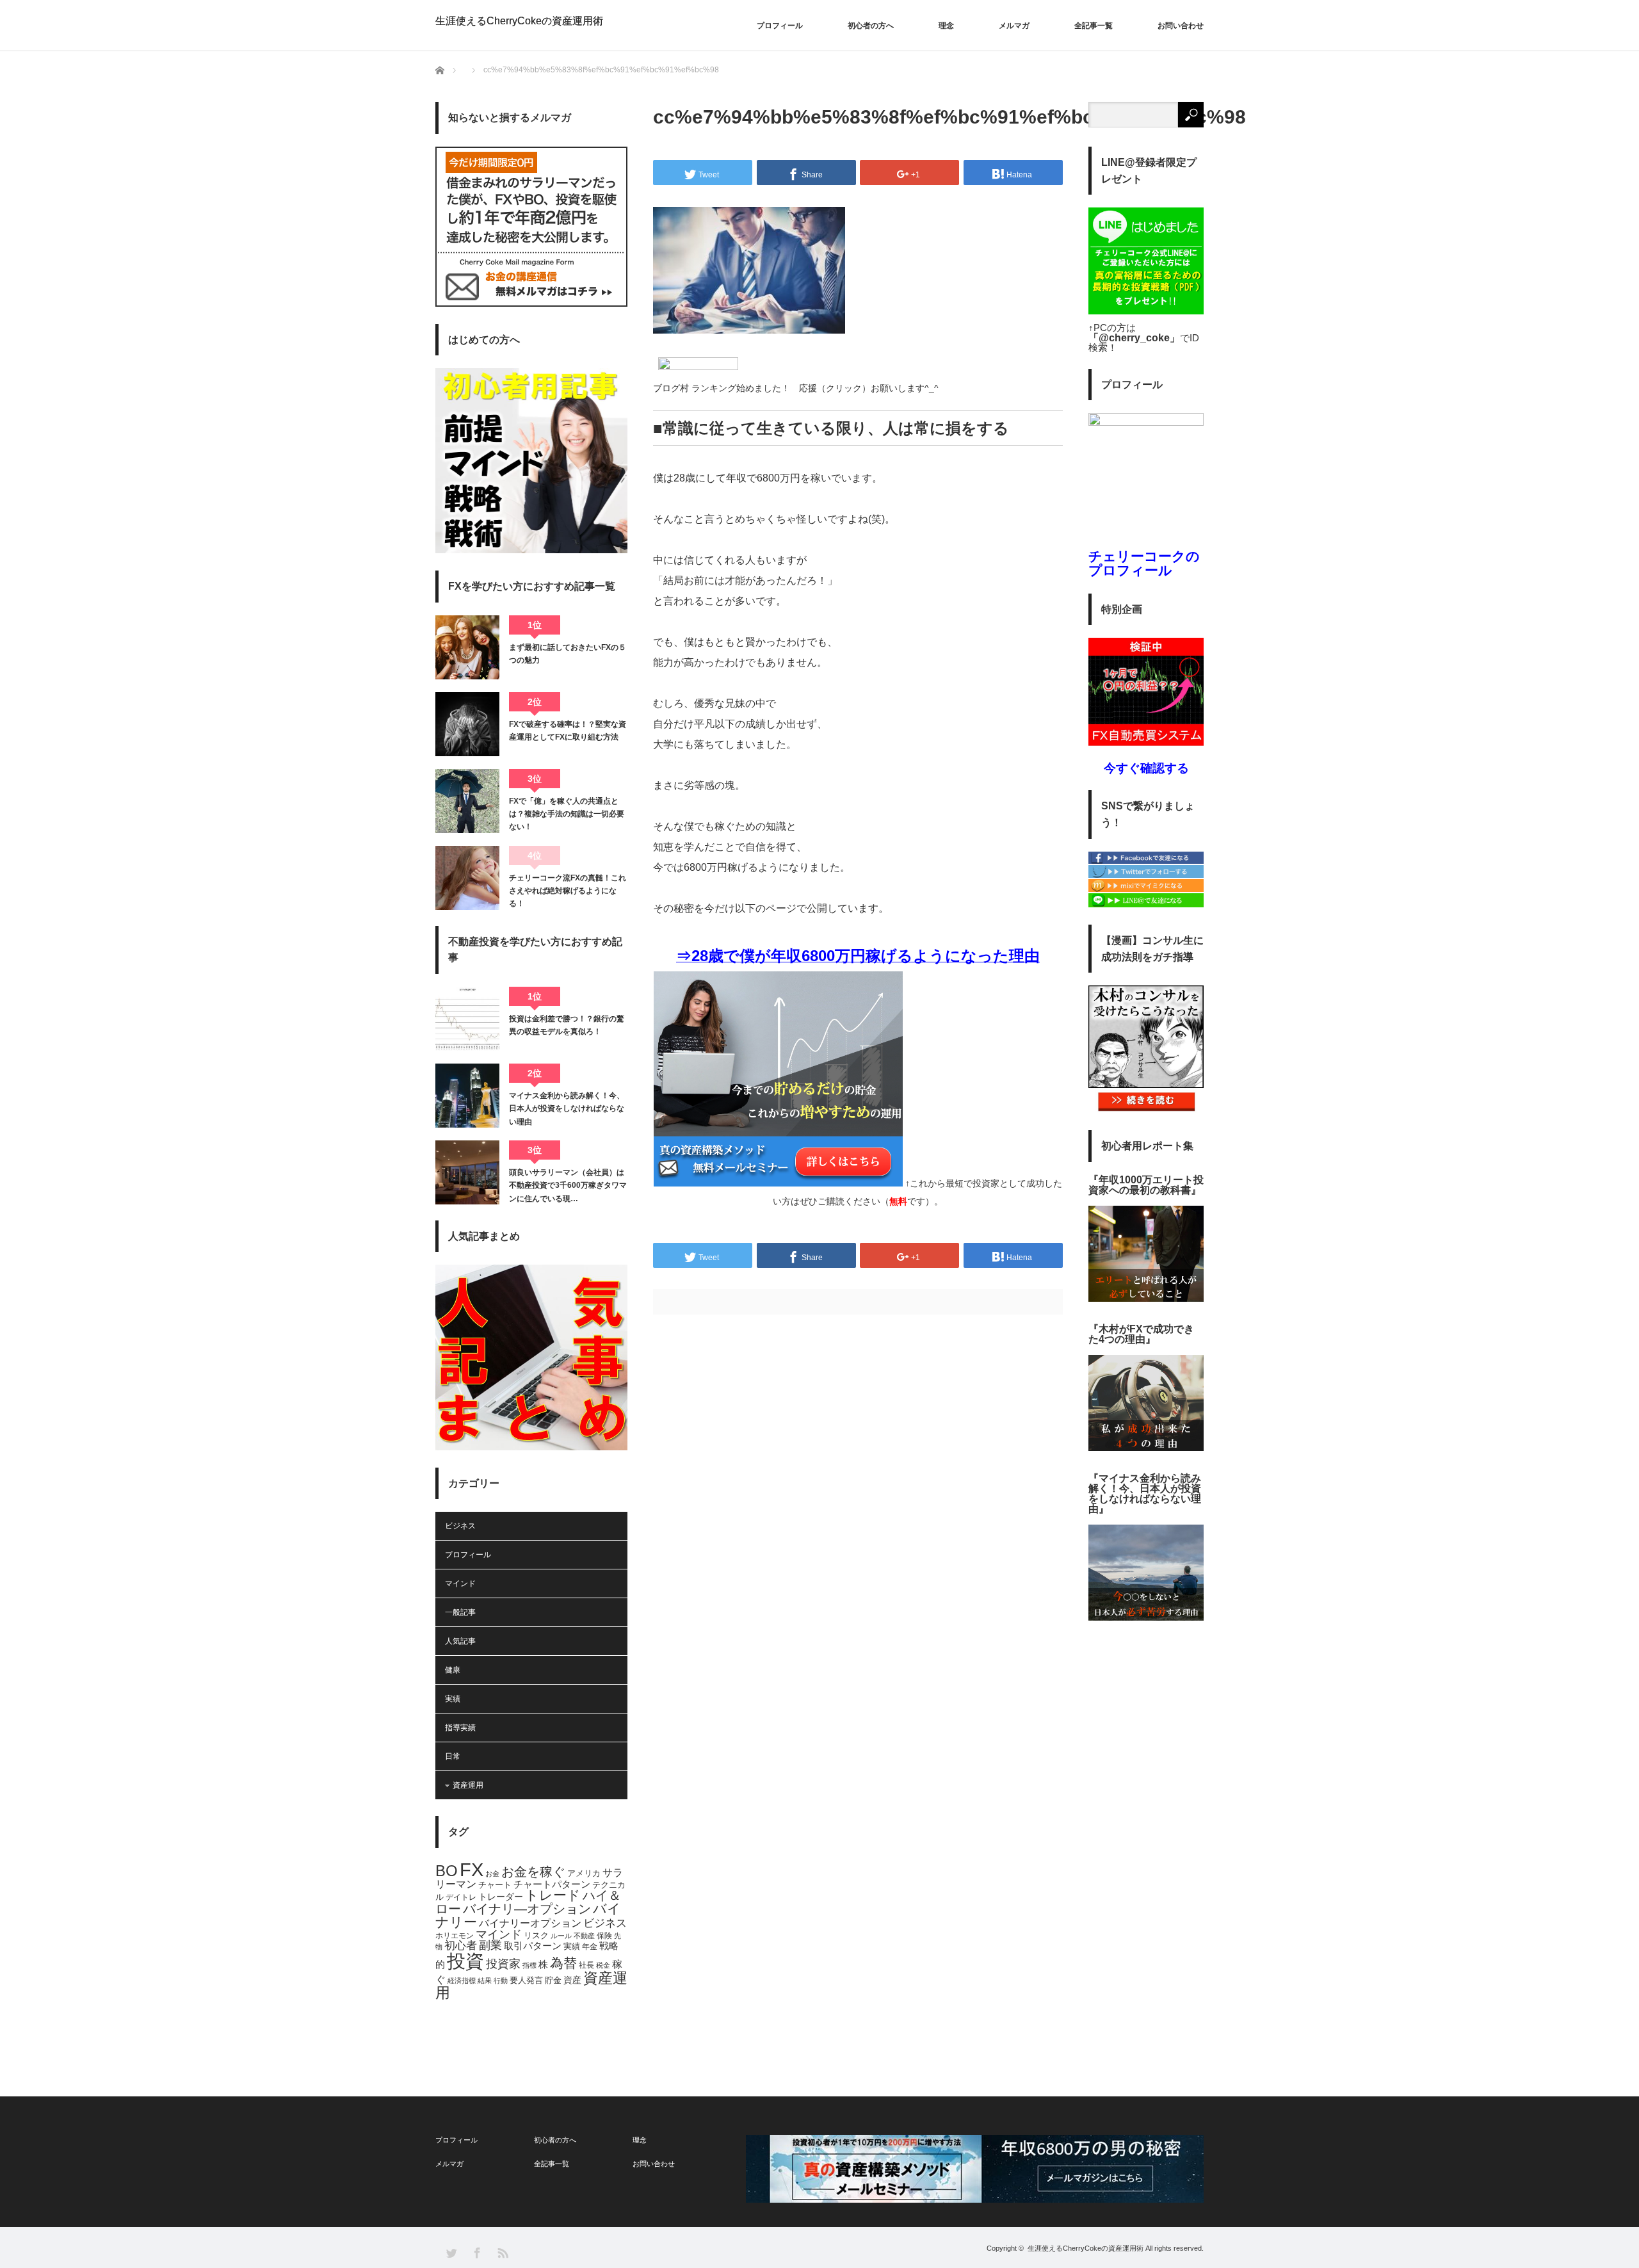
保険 (604, 1936)
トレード (553, 1895)
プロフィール (780, 26)
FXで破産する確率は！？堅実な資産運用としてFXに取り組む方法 (568, 731)
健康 (453, 1670)
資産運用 (468, 1785)
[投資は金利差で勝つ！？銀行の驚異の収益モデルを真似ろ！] (467, 1019)
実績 (453, 1699)
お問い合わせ (1181, 26)
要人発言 (526, 1980)
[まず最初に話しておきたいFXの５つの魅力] (467, 647)
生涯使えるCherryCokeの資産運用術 (519, 21)
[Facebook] (1146, 861)
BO (447, 1871)
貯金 (553, 1980)
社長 (586, 1965)
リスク (536, 1936)
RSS (502, 2252)
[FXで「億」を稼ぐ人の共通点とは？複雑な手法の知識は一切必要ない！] (467, 801)
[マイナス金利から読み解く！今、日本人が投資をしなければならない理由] (467, 1096)
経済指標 (462, 1980)
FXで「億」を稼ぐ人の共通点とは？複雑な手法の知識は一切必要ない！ (567, 814)
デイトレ (461, 1897)
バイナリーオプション (530, 1923)
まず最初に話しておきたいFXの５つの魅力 (568, 654)
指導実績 (460, 1728)
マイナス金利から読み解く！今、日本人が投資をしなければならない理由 (567, 1109)
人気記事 (460, 1641)
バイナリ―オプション (527, 1909)
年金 (590, 1947)
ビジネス (460, 1526)
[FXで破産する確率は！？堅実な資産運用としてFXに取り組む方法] (467, 724)
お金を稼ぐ (533, 1872)
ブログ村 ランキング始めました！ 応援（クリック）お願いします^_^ (796, 388)
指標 (529, 1965)
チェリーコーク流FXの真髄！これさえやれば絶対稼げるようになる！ (568, 891)
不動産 (584, 1936)
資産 (572, 1980)
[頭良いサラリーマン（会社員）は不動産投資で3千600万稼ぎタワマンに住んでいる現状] (467, 1172)
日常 (453, 1756)
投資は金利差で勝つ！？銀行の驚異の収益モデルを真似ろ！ (567, 1025)
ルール (561, 1936)
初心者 (461, 1946)
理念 (946, 26)
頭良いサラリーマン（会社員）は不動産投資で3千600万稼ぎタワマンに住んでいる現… (568, 1186)
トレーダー (501, 1897)
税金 (603, 1965)
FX (472, 1870)
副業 (490, 1945)
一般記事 (460, 1612)
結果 (485, 1980)
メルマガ (1014, 26)
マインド (460, 1584)
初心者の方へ (871, 26)
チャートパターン (552, 1884)
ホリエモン (455, 1936)
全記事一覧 (1094, 26)
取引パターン (533, 1946)
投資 (465, 1961)
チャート (495, 1885)
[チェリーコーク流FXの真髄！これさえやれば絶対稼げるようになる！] (467, 878)
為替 (563, 1963)
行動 (501, 1980)
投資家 (503, 1964)
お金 (492, 1874)
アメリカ (584, 1874)
